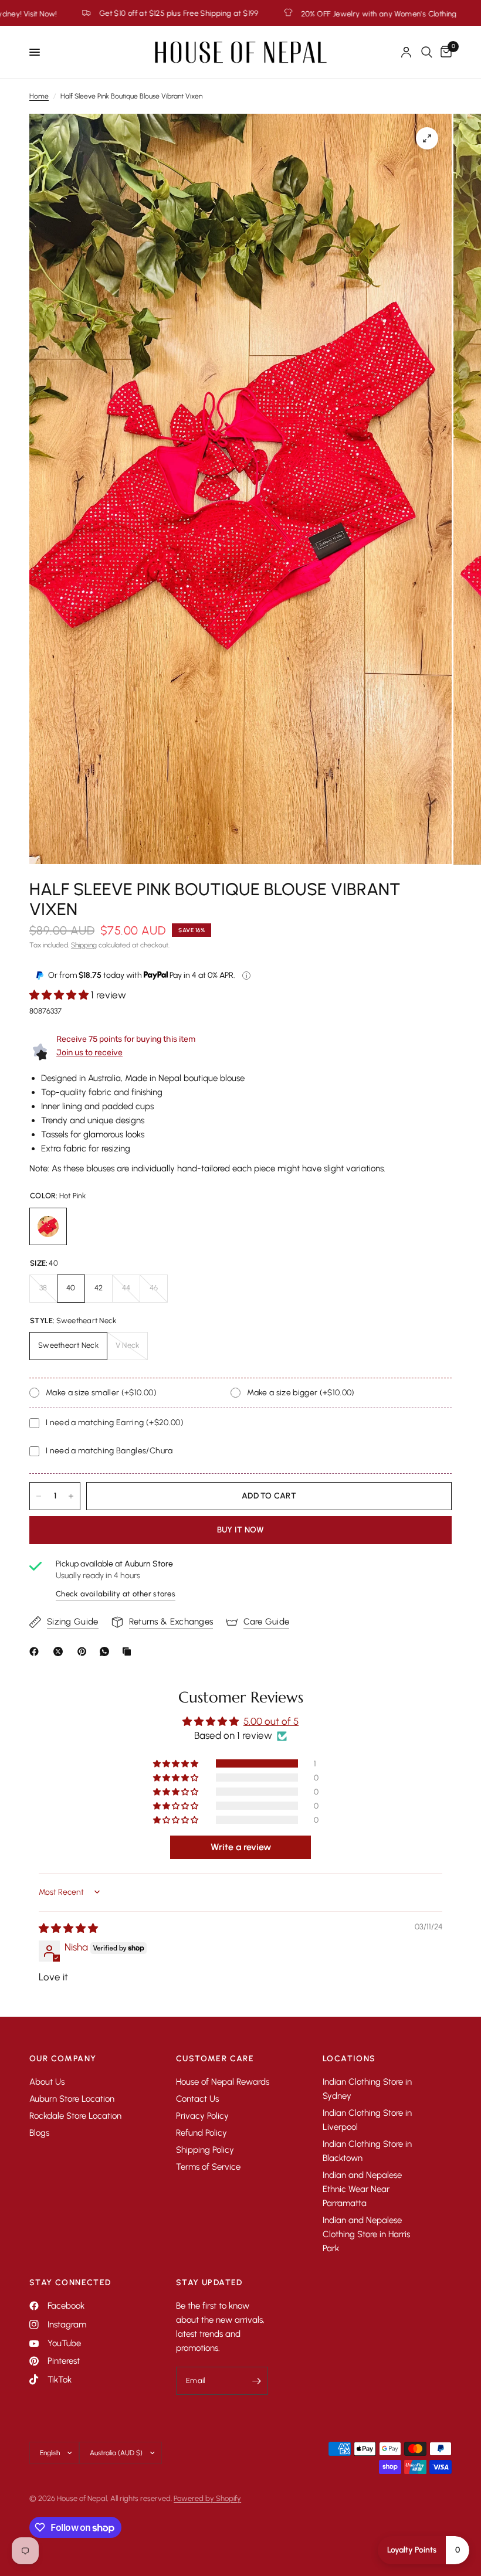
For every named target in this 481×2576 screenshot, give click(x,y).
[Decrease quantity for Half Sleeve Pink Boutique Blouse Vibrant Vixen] (39, 1496)
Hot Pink (48, 1226)
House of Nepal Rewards (223, 2082)
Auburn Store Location (72, 2099)
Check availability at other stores (116, 1594)
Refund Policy (201, 2133)
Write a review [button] (241, 1847)
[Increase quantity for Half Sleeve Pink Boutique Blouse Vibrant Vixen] (71, 1496)
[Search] (427, 52)
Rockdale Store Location (75, 2116)
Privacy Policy (202, 2116)
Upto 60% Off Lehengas (401, 13)
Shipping (84, 945)
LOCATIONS (349, 2059)
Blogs (39, 2133)
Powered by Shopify (207, 2498)
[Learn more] (246, 976)
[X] (60, 1651)
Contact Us (197, 2099)
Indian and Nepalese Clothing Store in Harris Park (366, 2234)
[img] (68, 1928)
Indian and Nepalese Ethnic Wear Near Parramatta (362, 2189)
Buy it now (241, 1530)
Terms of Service (208, 2167)
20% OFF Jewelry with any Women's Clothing (239, 13)
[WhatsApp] (107, 1651)
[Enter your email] (256, 2381)
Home (39, 96)
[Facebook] (36, 1651)
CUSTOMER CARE (215, 2059)
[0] (444, 52)
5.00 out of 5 (271, 1721)
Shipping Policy (205, 2150)
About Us (47, 2082)
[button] (60, 995)
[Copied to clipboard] (129, 1651)
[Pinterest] (84, 1651)
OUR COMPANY (63, 2059)
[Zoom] (427, 138)
